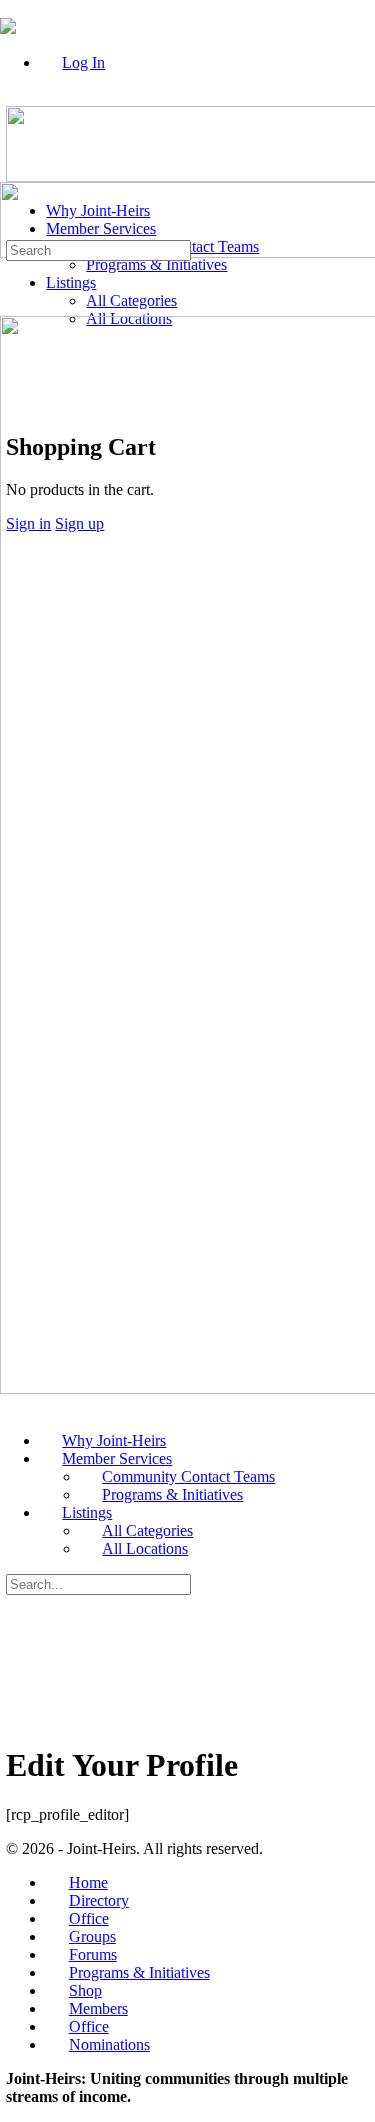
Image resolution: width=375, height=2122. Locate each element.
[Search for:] (98, 249)
